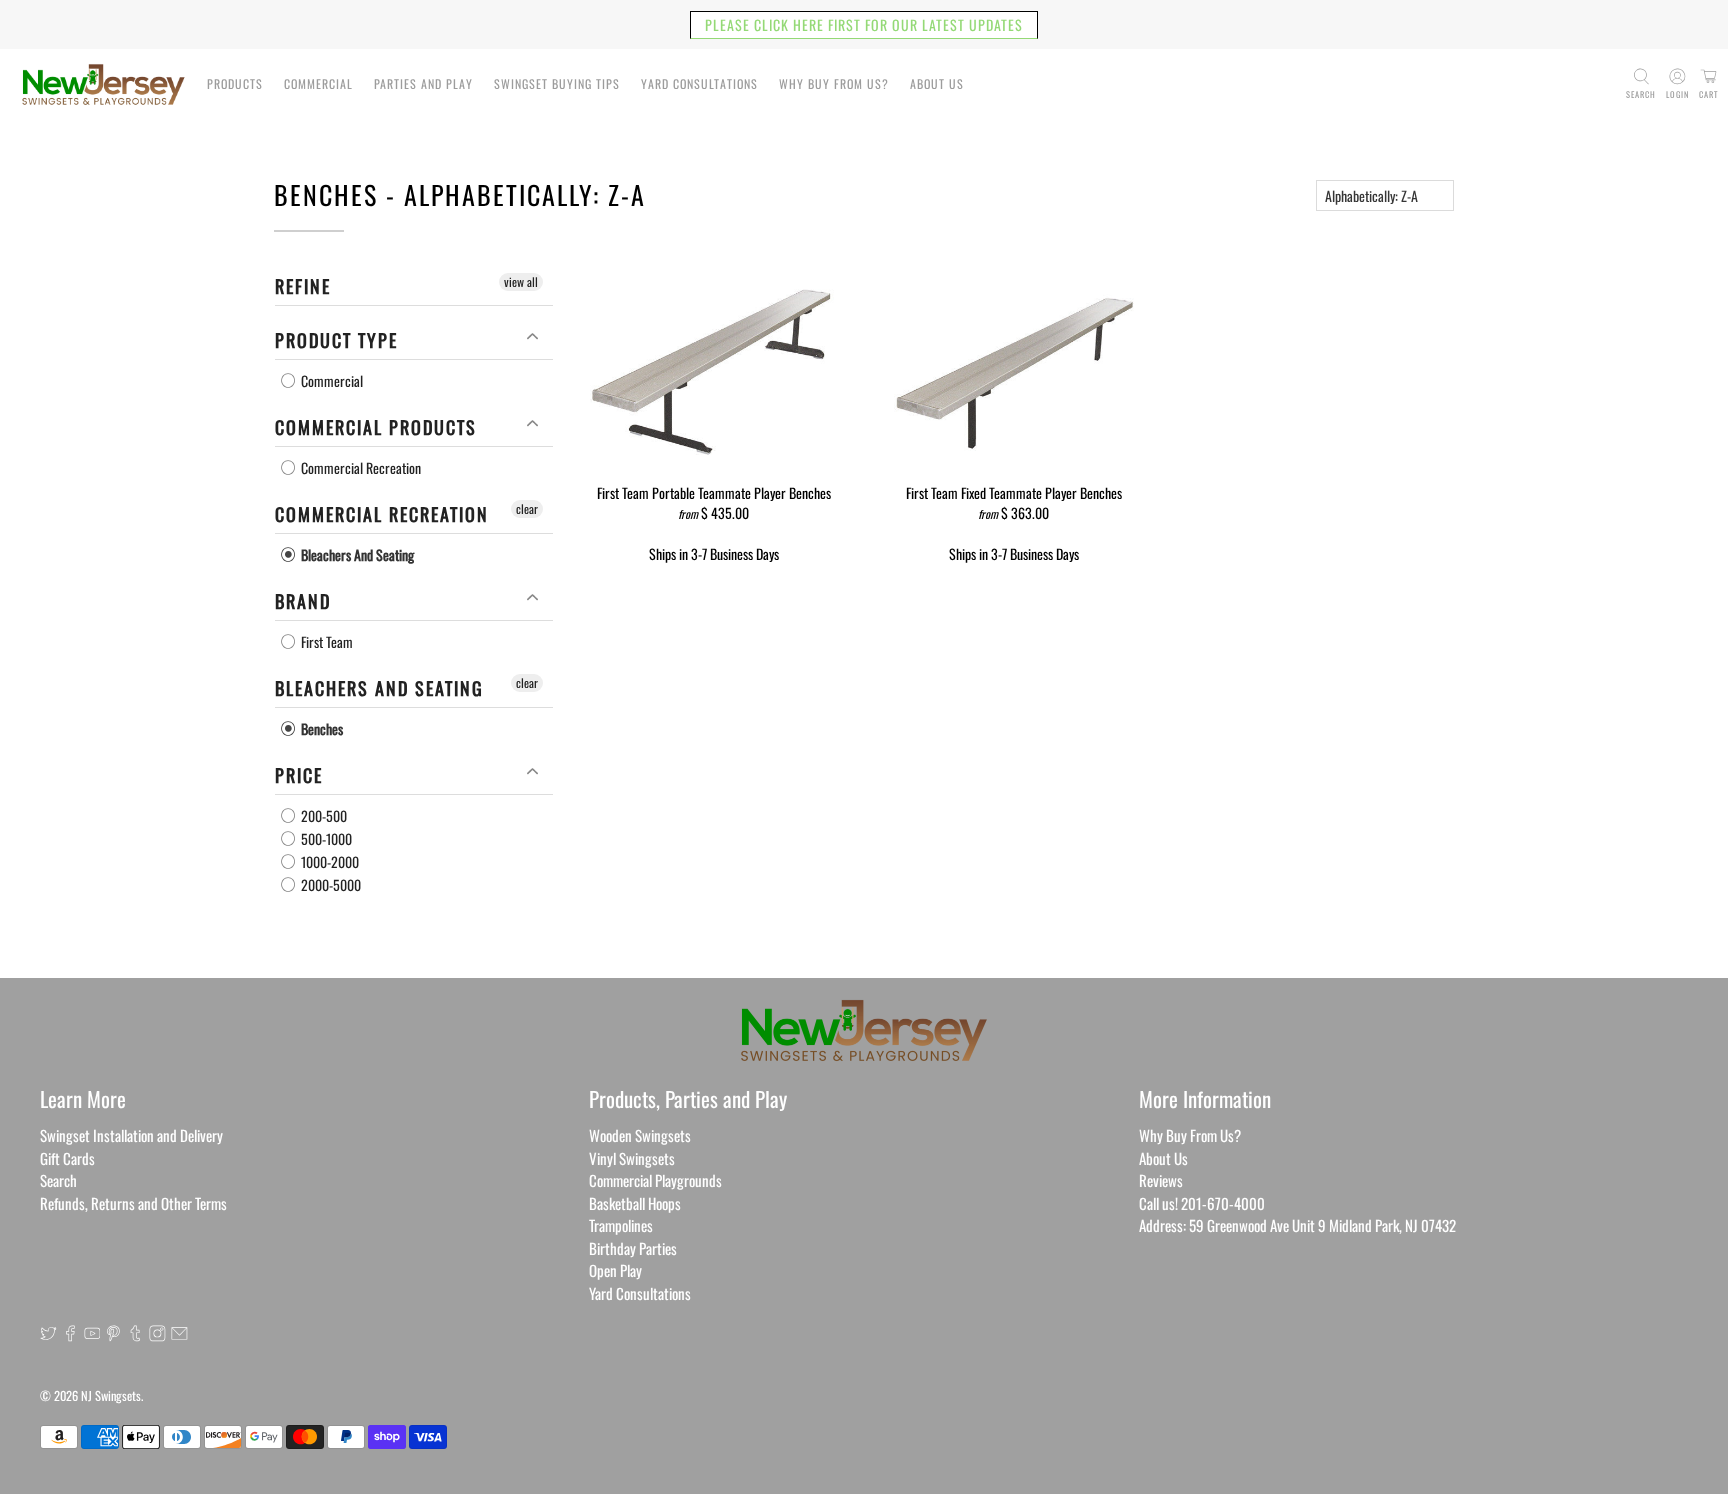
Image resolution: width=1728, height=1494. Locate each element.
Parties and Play (423, 83)
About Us (937, 83)
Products (235, 83)
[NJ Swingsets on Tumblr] (135, 1335)
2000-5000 (329, 884)
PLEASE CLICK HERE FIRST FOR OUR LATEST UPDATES (864, 24)
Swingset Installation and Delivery (131, 1135)
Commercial (318, 83)
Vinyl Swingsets (632, 1158)
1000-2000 (328, 861)
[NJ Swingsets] (103, 84)
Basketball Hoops (635, 1203)
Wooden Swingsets (640, 1135)
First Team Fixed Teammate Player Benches (1014, 492)
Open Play (615, 1270)
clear (527, 508)
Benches (320, 728)
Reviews (1161, 1180)
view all (521, 281)
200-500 (322, 815)
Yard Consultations (699, 83)
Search (58, 1180)
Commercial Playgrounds (655, 1180)
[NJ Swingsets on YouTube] (92, 1335)
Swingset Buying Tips (557, 83)
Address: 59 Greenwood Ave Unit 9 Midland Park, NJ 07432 (1297, 1225)
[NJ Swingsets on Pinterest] (113, 1335)
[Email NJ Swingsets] (179, 1335)
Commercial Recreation (359, 467)
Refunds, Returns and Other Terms (133, 1203)
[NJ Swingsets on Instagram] (157, 1335)
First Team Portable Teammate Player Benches (714, 492)
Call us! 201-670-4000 (1202, 1203)
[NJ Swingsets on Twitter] (48, 1335)
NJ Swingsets (111, 1395)
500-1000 (325, 838)
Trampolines (621, 1225)
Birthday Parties (633, 1248)
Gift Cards (67, 1158)
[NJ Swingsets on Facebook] (70, 1335)
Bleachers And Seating (356, 554)
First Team (325, 641)
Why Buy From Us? (834, 83)
